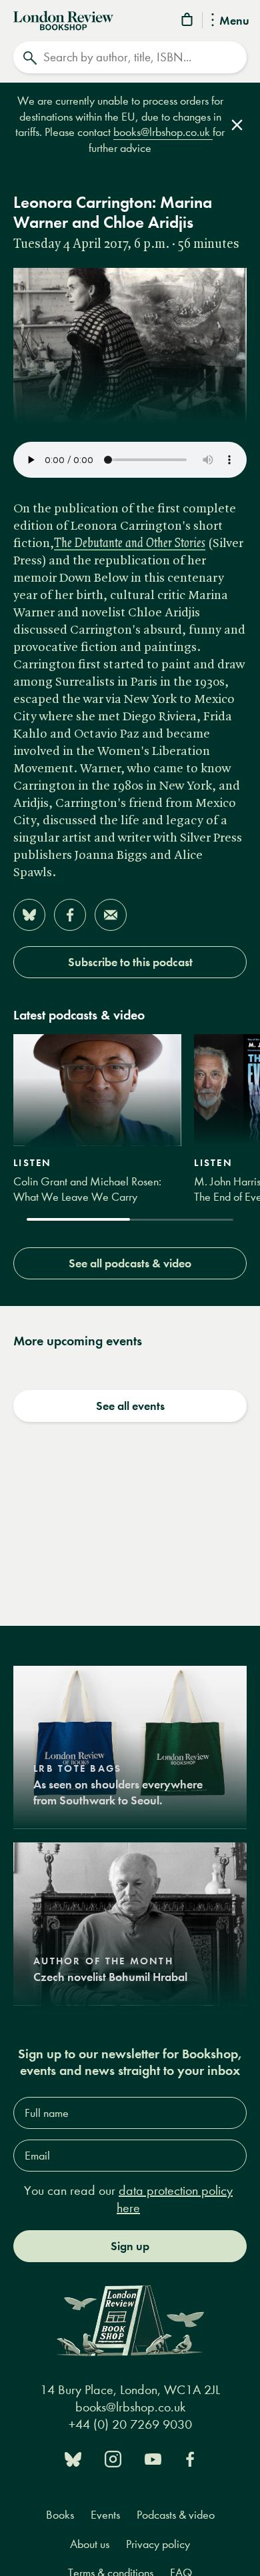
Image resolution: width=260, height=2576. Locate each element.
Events (105, 2515)
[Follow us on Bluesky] (73, 2458)
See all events (130, 1406)
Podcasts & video (176, 2515)
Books (60, 2515)
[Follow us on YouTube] (153, 2458)
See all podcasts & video (130, 1263)
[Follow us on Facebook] (190, 2458)
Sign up (130, 2246)
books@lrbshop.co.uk (163, 132)
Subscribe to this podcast (130, 962)
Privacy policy (158, 2544)
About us (90, 2544)
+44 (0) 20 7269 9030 (130, 2424)
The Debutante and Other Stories (130, 544)
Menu (234, 21)
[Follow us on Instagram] (113, 2458)
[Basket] (188, 22)
